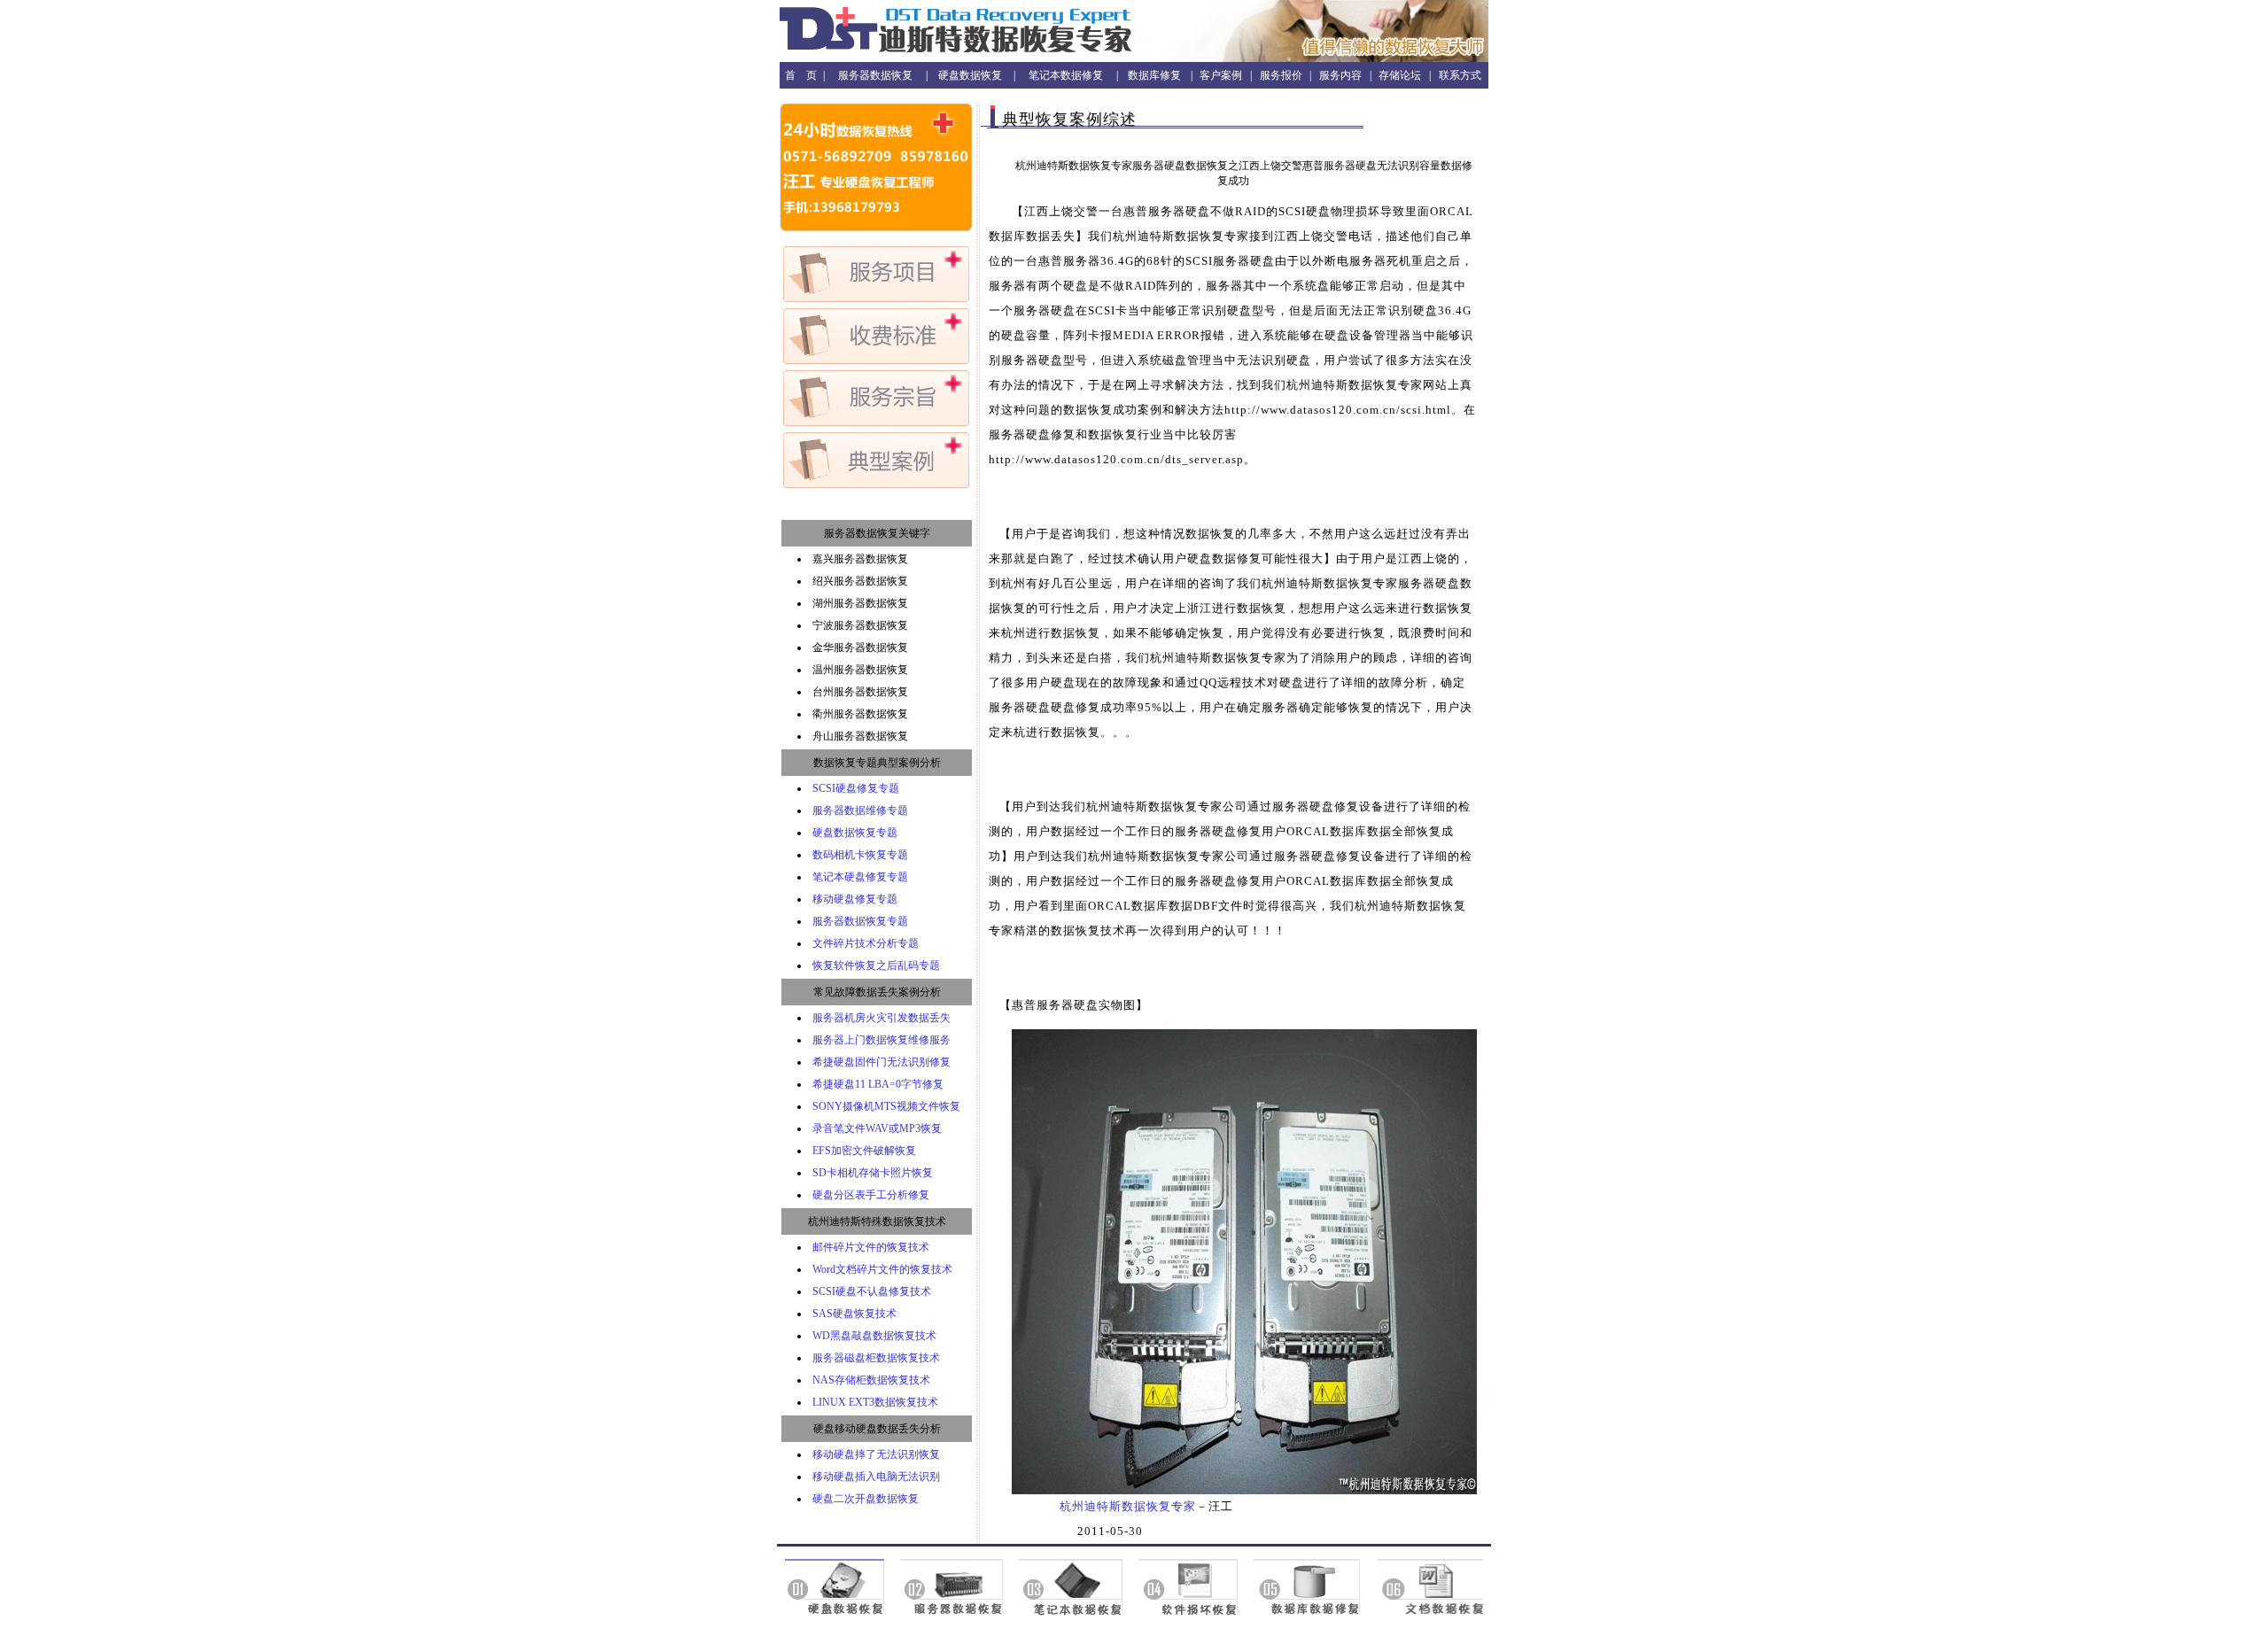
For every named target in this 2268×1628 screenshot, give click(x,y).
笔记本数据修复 (1066, 75)
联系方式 (1460, 75)
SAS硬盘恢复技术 (854, 1314)
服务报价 (1281, 75)
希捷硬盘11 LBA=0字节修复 (878, 1084)
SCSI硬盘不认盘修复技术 (872, 1291)
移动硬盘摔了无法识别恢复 (876, 1454)
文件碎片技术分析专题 (866, 943)
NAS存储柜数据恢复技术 (871, 1380)
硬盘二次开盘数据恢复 (866, 1499)
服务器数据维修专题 (860, 810)
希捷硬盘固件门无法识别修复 (882, 1062)
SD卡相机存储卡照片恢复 (873, 1173)
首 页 (801, 75)
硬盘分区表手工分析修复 (871, 1195)
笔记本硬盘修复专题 (860, 877)
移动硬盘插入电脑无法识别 (876, 1477)
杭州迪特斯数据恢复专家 (1128, 1506)
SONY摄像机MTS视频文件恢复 (886, 1106)
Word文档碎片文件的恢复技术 (882, 1269)
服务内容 (1340, 75)
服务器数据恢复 (875, 75)
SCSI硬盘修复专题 (856, 788)
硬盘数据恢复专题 (855, 833)
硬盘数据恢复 (970, 75)
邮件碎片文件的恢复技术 (871, 1247)
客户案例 (1221, 75)
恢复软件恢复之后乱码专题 (876, 965)
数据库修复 (1154, 75)
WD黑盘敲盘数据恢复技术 (874, 1336)
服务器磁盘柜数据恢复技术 (876, 1358)
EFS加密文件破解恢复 (864, 1151)
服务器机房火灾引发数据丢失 (882, 1018)
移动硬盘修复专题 (855, 899)
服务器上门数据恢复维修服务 (882, 1040)
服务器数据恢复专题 (860, 921)
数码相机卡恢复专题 (860, 855)
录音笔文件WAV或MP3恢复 (877, 1128)
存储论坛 (1400, 75)
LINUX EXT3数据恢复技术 (875, 1402)
